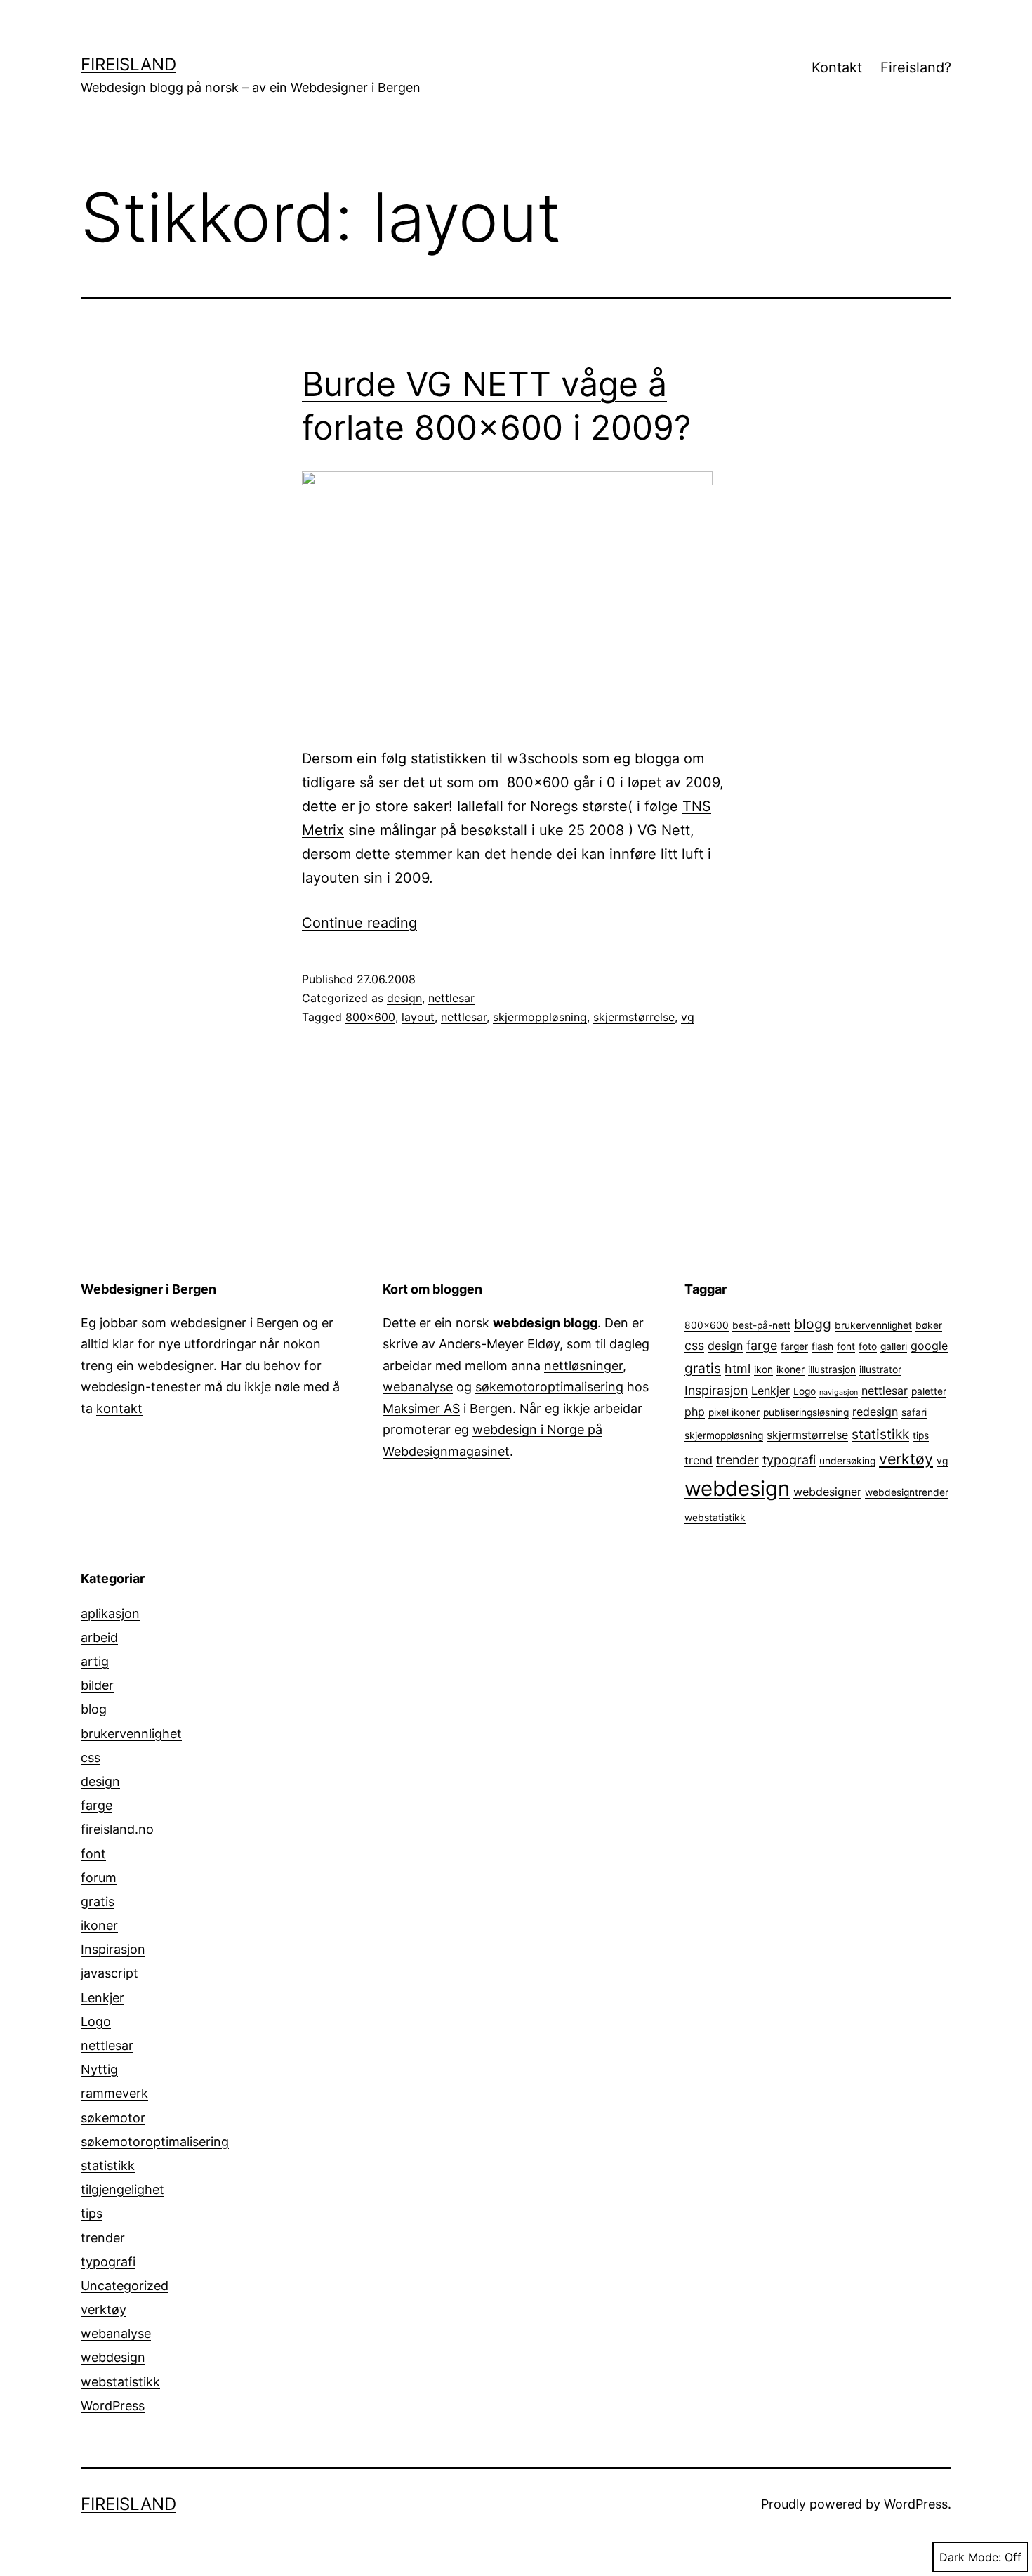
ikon (763, 1369)
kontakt (119, 1408)
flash (822, 1346)
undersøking (847, 1461)
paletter (929, 1391)
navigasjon (839, 1392)
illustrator (880, 1369)
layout (418, 1017)
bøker (929, 1325)
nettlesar (451, 998)
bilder (97, 1685)
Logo (805, 1391)
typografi (789, 1460)
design (404, 998)
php (695, 1412)
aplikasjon (110, 1614)
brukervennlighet (873, 1325)
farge (762, 1345)
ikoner (790, 1369)
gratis (703, 1368)
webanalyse (418, 1387)
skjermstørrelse (634, 1017)
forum (99, 1878)
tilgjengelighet (123, 2189)
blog (94, 1709)
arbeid (99, 1637)
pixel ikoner (734, 1412)
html (737, 1368)
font (846, 1346)
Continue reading (359, 923)
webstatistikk (715, 1518)
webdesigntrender (907, 1492)
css (694, 1345)
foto (868, 1346)
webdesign (737, 1489)
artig (95, 1661)
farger (794, 1346)
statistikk (880, 1434)
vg (688, 1017)
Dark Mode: (970, 2557)
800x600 (370, 1017)
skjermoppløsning (540, 1017)
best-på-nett (761, 1325)
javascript (110, 1973)
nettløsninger (583, 1366)
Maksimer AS (421, 1408)
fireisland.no (117, 1829)
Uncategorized (125, 2286)
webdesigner (827, 1492)
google (929, 1346)
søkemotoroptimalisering (549, 1387)
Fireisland (128, 64)
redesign (875, 1412)
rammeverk (114, 2093)
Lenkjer (770, 1391)
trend (699, 1460)
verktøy (906, 1459)
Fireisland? (916, 67)
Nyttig (99, 2069)
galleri (894, 1346)
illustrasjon (832, 1369)
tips (921, 1435)
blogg (813, 1324)
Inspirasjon (716, 1390)
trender (737, 1460)
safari (914, 1412)
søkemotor (113, 2118)
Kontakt (837, 67)
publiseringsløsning (806, 1412)
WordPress (113, 2406)
